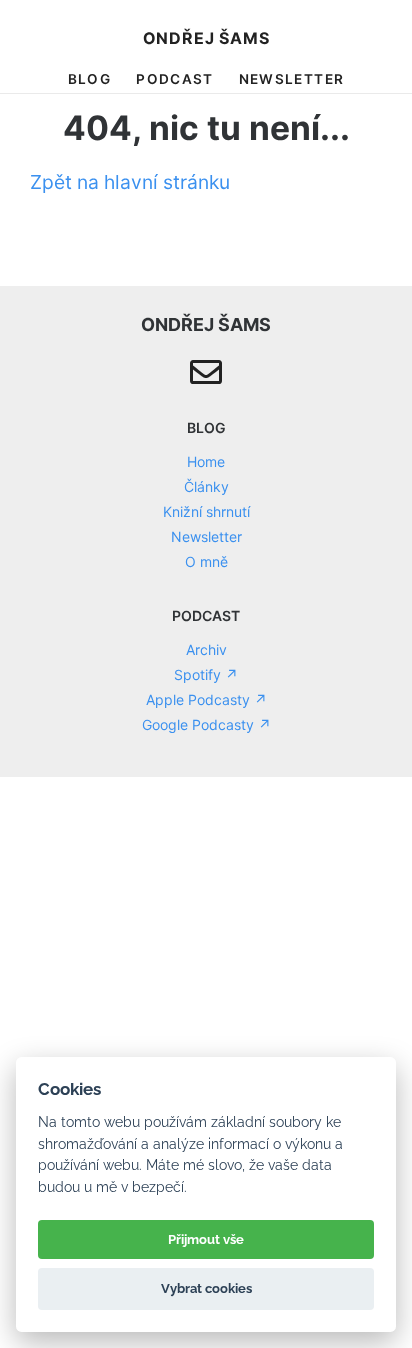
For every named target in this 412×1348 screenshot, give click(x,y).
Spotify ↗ (206, 674)
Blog (89, 79)
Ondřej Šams (206, 38)
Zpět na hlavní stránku (130, 182)
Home (206, 461)
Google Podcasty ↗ (206, 724)
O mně (206, 561)
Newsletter (292, 79)
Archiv (206, 649)
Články (206, 486)
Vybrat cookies (206, 1288)
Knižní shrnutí (206, 511)
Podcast (175, 79)
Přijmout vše (206, 1239)
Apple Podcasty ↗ (206, 699)
